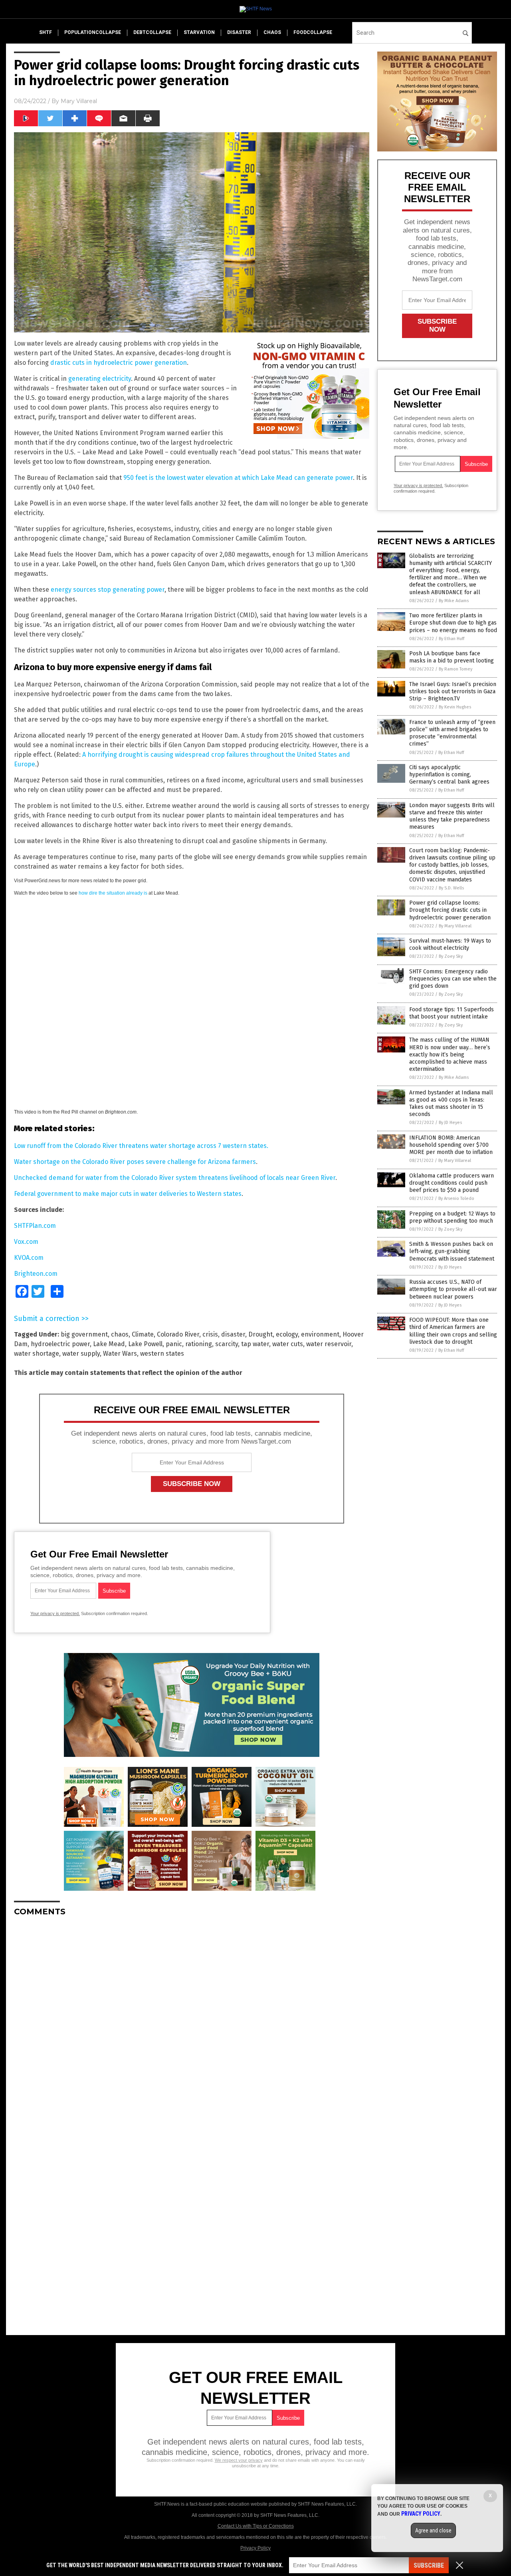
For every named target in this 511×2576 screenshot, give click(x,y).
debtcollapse (152, 32)
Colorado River (178, 1334)
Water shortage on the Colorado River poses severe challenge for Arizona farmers (135, 1162)
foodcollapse (313, 32)
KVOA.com (29, 1258)
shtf (46, 32)
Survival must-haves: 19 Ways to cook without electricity (450, 944)
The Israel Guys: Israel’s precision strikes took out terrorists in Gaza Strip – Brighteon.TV (453, 691)
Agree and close (433, 2530)
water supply (81, 1354)
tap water (255, 1344)
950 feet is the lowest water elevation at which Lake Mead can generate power (238, 478)
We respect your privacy (239, 2460)
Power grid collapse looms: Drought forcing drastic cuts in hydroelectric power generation (450, 910)
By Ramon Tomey (456, 669)
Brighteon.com (36, 1274)
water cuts (288, 1344)
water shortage (37, 1354)
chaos (272, 32)
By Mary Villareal (455, 926)
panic (174, 1344)
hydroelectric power (60, 1344)
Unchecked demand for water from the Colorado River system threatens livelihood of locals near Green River (175, 1178)
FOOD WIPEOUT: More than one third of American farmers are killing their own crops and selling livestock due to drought (453, 1331)
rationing (199, 1344)
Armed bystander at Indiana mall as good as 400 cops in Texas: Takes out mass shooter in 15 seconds (451, 1104)
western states (162, 1354)
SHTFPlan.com (35, 1226)
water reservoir (329, 1344)
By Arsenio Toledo (456, 1198)
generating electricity (100, 379)
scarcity (227, 1344)
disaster (239, 32)
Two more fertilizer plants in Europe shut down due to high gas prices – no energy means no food (453, 623)
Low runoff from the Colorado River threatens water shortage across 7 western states (140, 1146)
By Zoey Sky (451, 956)
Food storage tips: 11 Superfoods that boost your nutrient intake (452, 1013)
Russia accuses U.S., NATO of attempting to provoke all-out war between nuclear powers (453, 1289)
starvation (199, 32)
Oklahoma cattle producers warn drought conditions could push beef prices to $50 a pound (452, 1183)
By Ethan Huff (452, 639)
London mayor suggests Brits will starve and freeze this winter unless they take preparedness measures (452, 816)
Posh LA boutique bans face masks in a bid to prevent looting (452, 657)
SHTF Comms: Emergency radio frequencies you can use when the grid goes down (453, 979)
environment (320, 1334)
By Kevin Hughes (455, 707)
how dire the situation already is (113, 893)
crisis (210, 1334)
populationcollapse (93, 32)
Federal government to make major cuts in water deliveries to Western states (128, 1194)
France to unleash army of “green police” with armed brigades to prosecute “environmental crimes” (452, 733)
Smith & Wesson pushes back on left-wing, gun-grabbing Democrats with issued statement (452, 1251)
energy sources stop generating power (108, 590)
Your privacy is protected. (55, 1613)
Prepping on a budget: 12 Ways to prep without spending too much (452, 1217)
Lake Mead (109, 1344)
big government (84, 1334)
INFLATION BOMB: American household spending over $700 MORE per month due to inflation (451, 1145)
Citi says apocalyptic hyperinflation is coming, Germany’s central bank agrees (449, 775)
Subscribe (429, 2565)
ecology (287, 1334)
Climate (143, 1334)
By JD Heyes (450, 1123)
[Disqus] (192, 2023)
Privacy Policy (255, 2548)
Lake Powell (145, 1344)
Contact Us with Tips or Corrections (256, 2526)
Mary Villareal (79, 101)
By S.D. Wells (451, 888)
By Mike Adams (454, 601)
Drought (260, 1334)
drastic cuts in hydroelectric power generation (119, 363)
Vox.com (26, 1242)
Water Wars (120, 1354)
